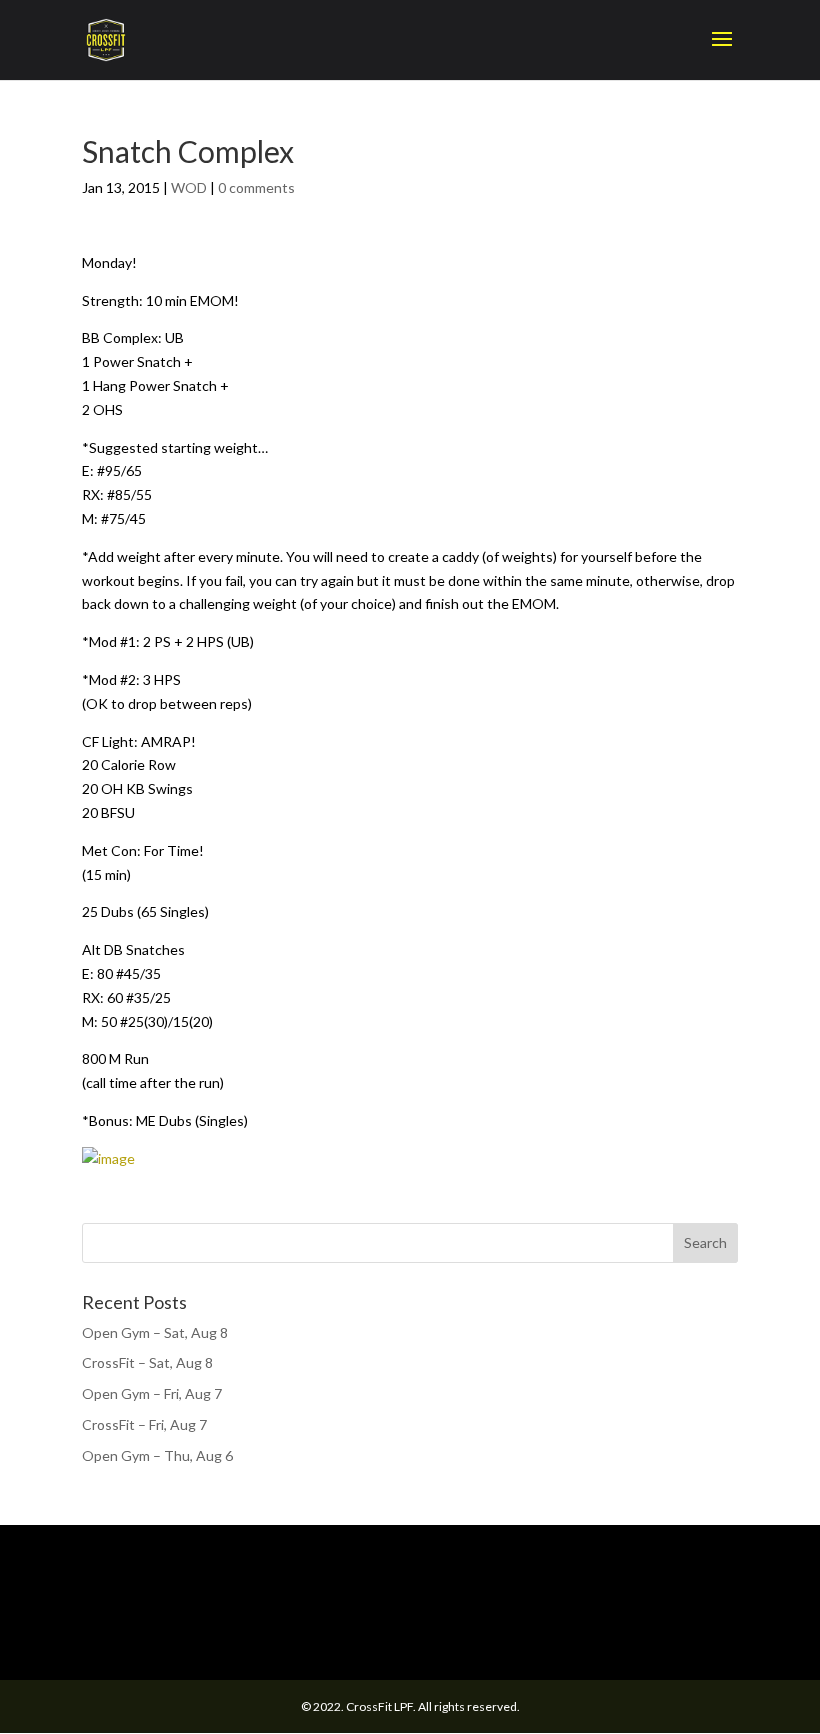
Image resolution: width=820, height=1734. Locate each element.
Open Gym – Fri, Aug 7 (152, 1393)
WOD (189, 187)
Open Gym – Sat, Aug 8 (155, 1332)
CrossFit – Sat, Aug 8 (147, 1362)
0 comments (256, 187)
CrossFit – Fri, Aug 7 (144, 1424)
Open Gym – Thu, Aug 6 (157, 1455)
